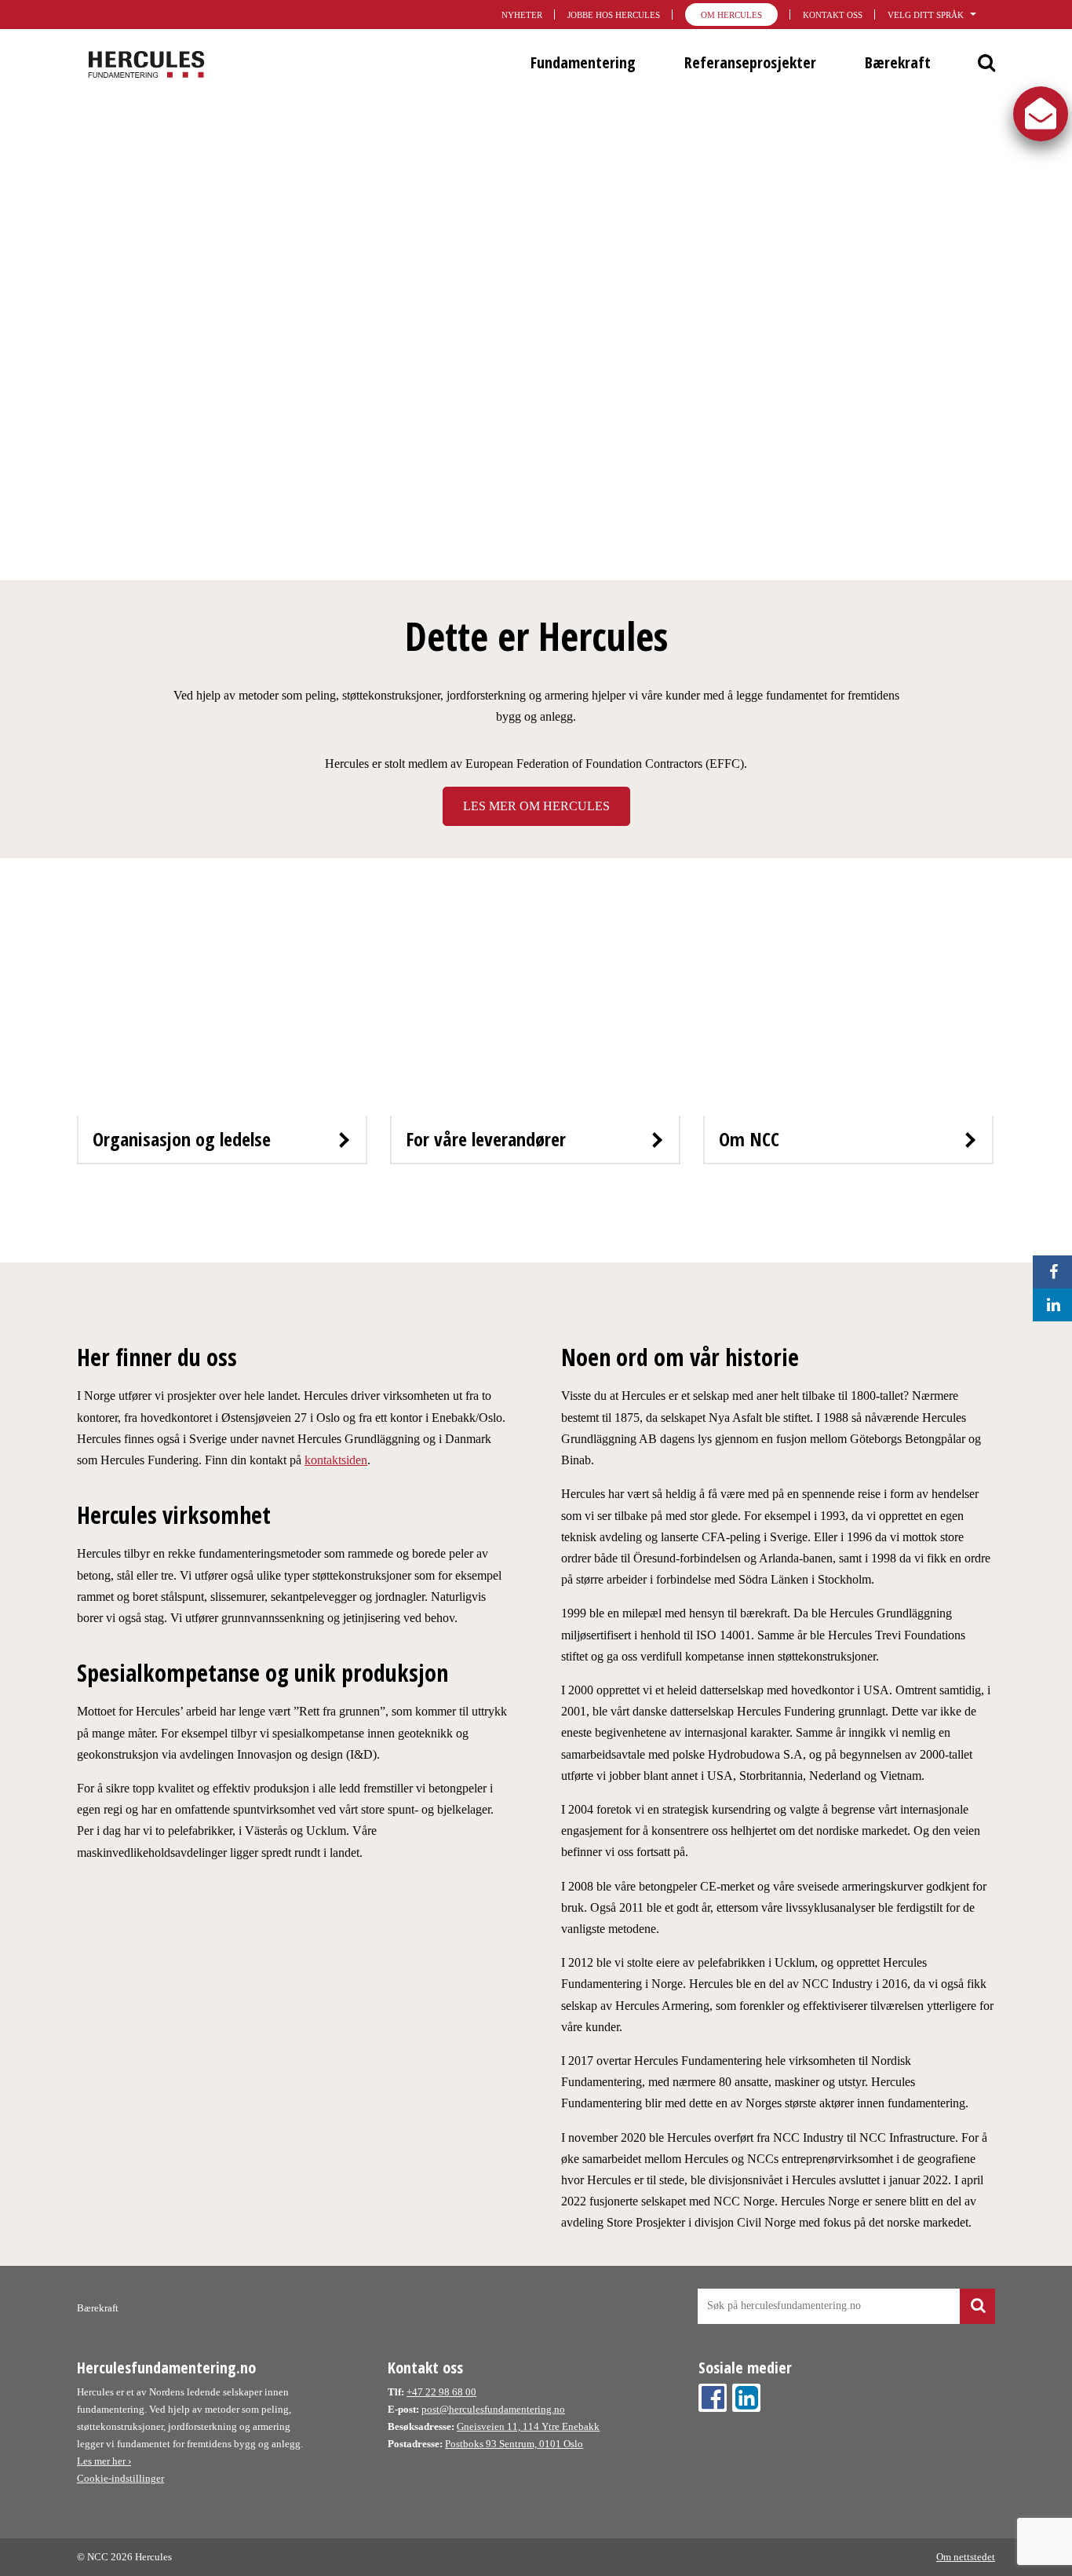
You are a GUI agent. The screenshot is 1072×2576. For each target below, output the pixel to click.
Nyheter (522, 15)
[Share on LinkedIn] (1049, 1305)
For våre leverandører (486, 1139)
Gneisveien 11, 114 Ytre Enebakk (528, 2426)
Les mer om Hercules (536, 806)
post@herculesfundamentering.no (493, 2409)
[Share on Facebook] (1049, 1272)
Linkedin (746, 2398)
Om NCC (749, 1139)
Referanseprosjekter (750, 62)
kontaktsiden (336, 1460)
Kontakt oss (833, 15)
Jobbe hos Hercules (614, 15)
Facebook (713, 2398)
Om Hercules (731, 15)
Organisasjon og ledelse (182, 1139)
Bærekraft (898, 62)
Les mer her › (104, 2461)
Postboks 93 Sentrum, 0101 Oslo (514, 2444)
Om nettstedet (966, 2557)
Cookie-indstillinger (120, 2478)
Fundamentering (583, 62)
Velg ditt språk (926, 15)
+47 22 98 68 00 (441, 2392)
